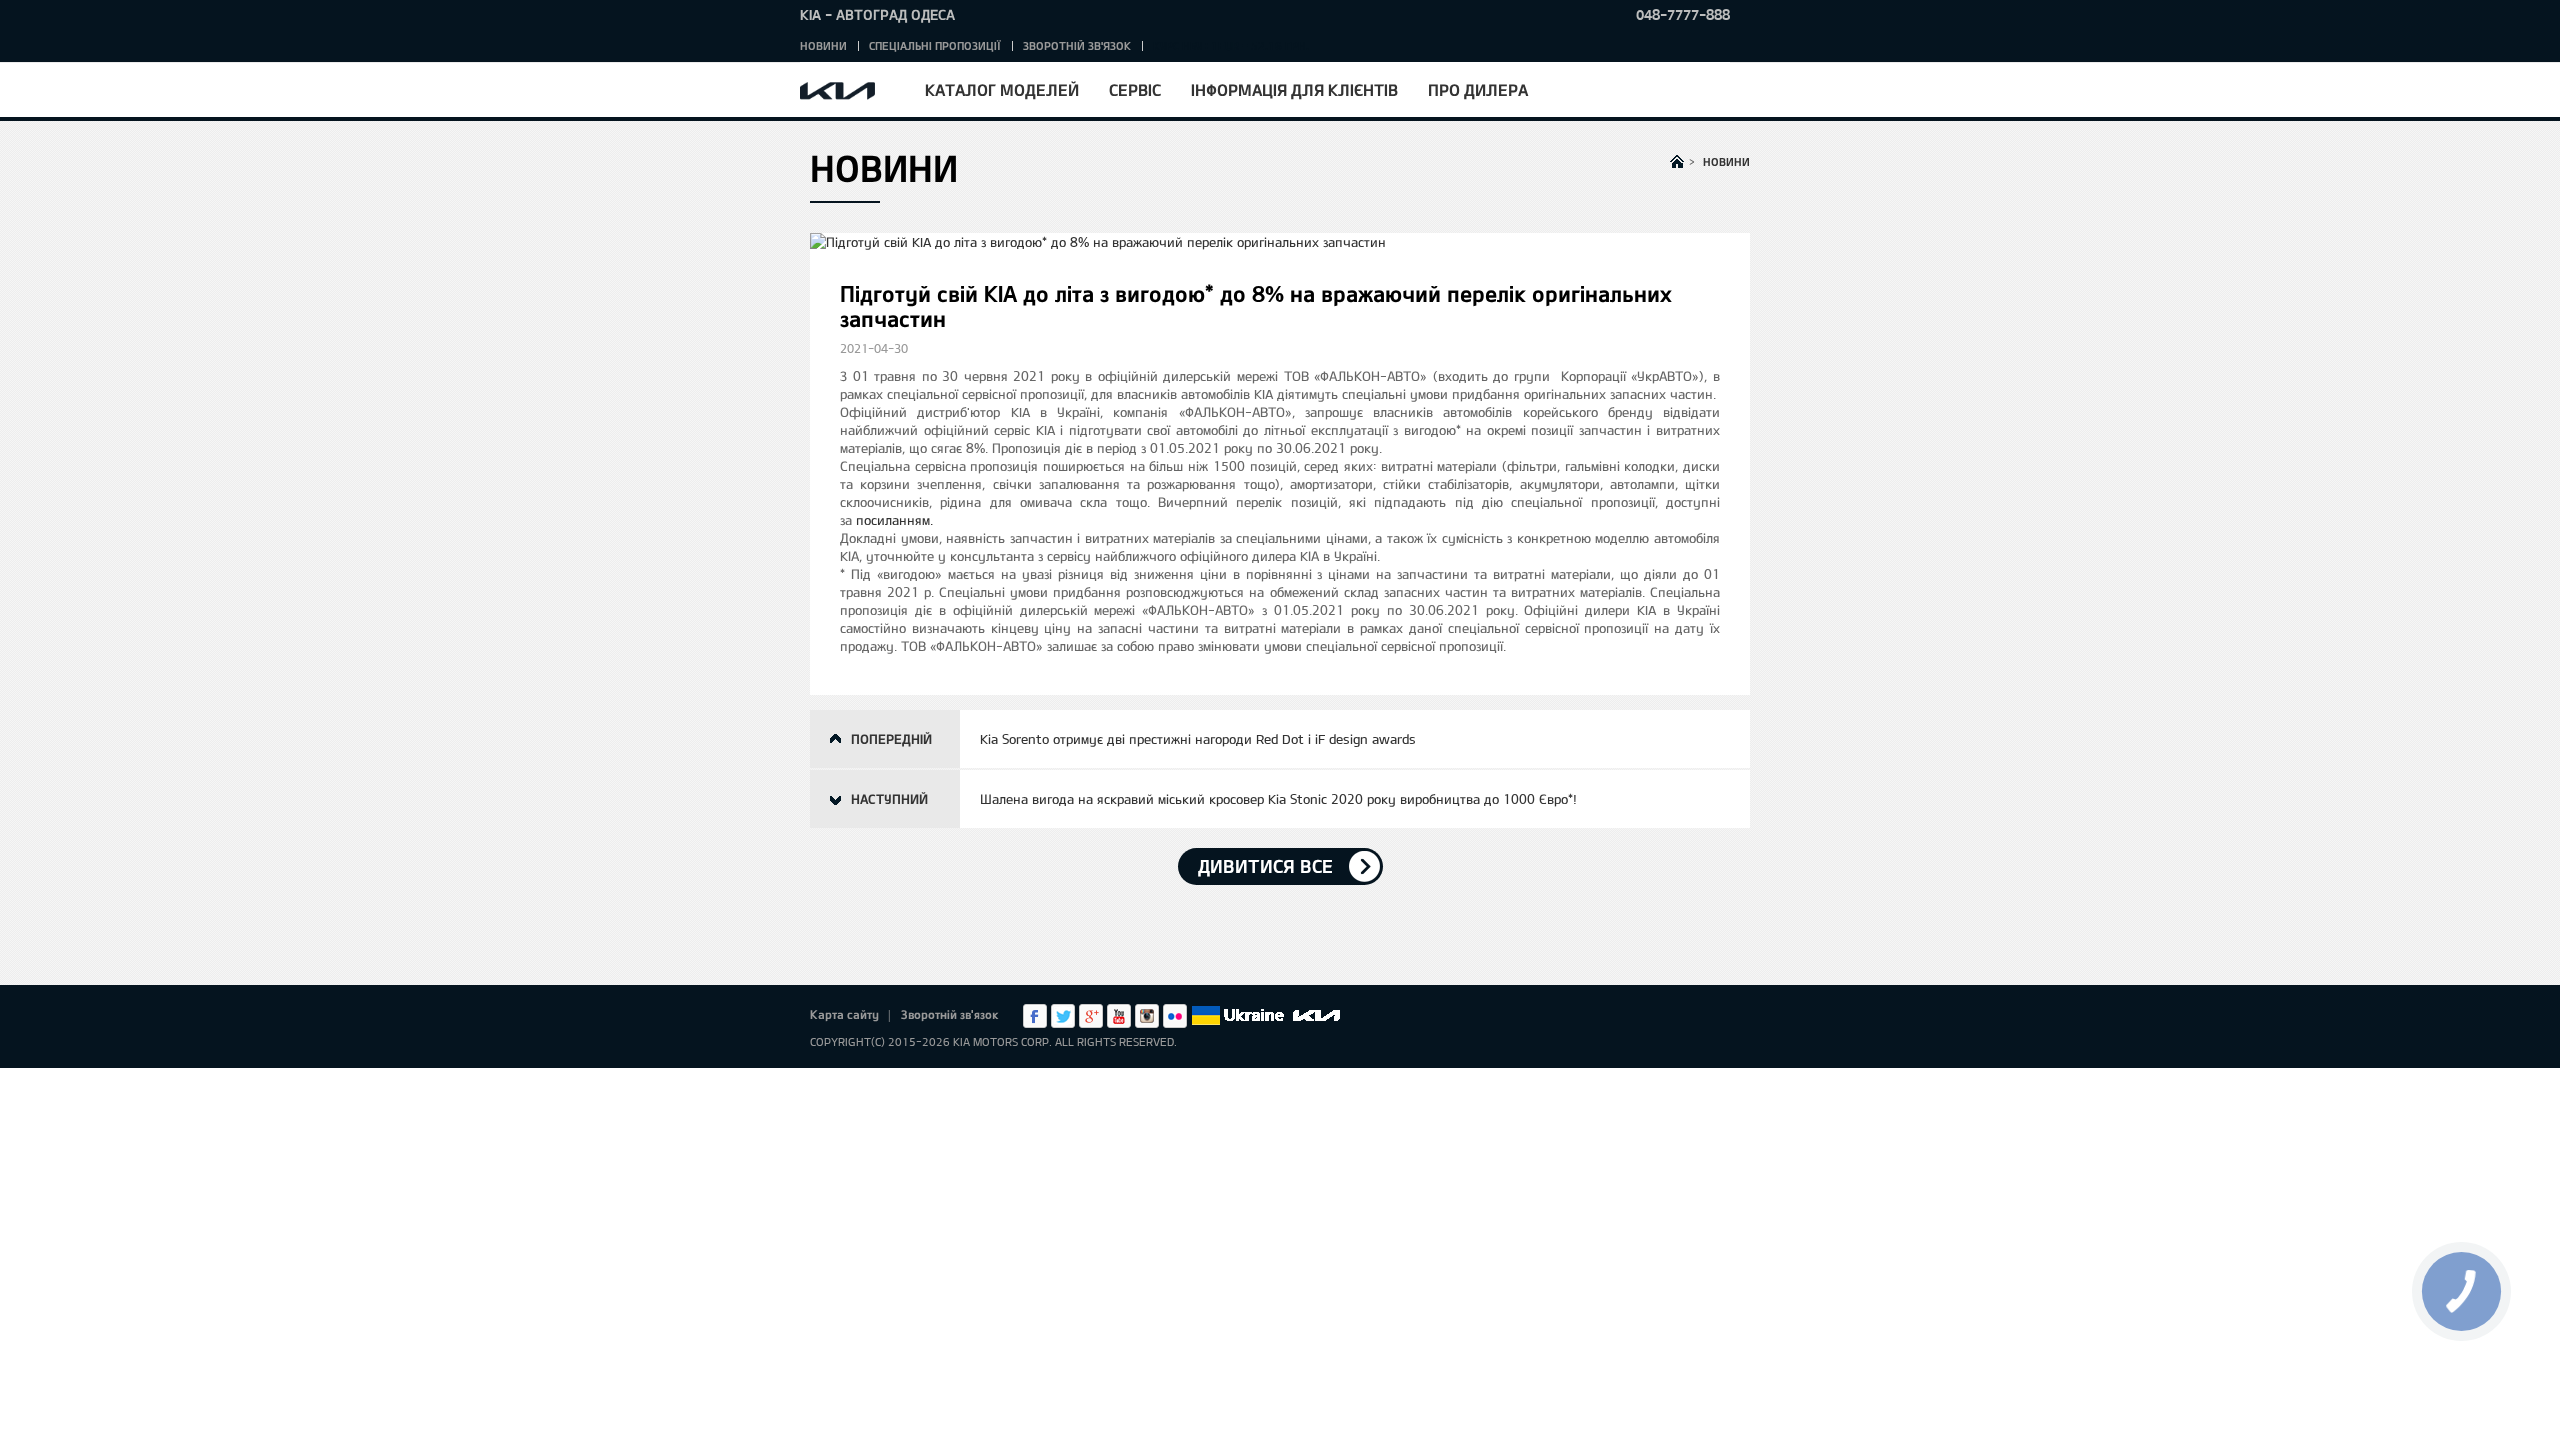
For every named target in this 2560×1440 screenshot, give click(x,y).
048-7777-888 (1683, 14)
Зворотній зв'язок (1077, 45)
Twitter (1063, 1016)
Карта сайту (844, 1014)
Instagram (1147, 1016)
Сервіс (1135, 89)
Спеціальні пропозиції (935, 45)
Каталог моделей (1002, 89)
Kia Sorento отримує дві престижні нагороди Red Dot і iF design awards (1198, 739)
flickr (1175, 1016)
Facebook (1035, 1016)
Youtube (1119, 1016)
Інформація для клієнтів (1294, 89)
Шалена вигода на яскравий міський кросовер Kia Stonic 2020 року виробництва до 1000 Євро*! (1278, 799)
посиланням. (894, 520)
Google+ (1091, 1016)
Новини (823, 45)
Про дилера (1478, 89)
